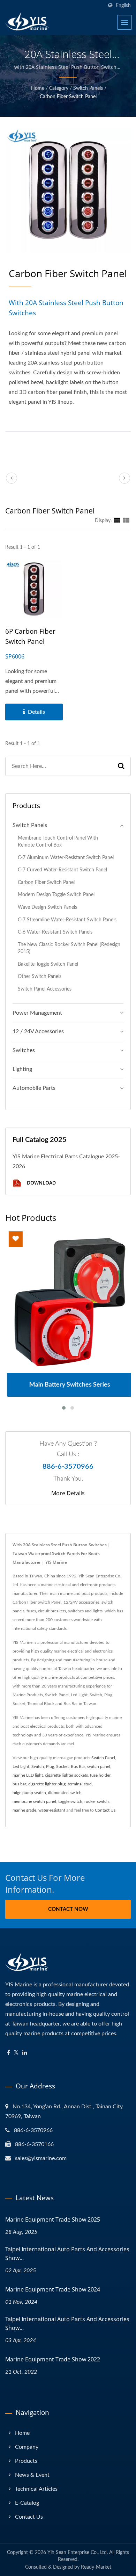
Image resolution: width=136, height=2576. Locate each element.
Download (41, 1183)
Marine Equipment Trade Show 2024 (53, 2289)
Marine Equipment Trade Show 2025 (53, 2219)
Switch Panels (88, 88)
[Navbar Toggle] (124, 22)
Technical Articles (36, 2489)
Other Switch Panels (40, 976)
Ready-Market (96, 2567)
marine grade (24, 1810)
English (123, 5)
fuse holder (100, 1775)
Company (27, 2447)
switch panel (99, 1766)
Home (38, 88)
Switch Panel (103, 1758)
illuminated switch (65, 1793)
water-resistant (52, 1810)
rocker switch (97, 1801)
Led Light (21, 1766)
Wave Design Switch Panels (47, 907)
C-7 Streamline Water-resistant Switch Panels (67, 920)
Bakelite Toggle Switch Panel (48, 964)
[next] (124, 478)
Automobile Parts (34, 1088)
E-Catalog (27, 2503)
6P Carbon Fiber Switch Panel (30, 636)
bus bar (19, 1784)
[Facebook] (9, 2053)
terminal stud (80, 1784)
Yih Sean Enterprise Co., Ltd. (78, 2553)
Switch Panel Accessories (45, 989)
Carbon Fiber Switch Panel (68, 97)
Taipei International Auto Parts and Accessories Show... (67, 2254)
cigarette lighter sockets (66, 1775)
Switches (24, 1050)
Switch (38, 1766)
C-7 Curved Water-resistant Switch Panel (62, 870)
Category (59, 88)
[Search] (121, 766)
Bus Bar (78, 1766)
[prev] (12, 478)
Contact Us (105, 1810)
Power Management (37, 1013)
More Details (68, 1493)
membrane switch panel (34, 1801)
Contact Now (68, 1909)
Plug (50, 1766)
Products (26, 2461)
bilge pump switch (29, 1793)
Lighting (22, 1069)
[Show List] (126, 521)
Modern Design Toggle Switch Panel (56, 895)
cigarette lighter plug (47, 1784)
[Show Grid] (117, 521)
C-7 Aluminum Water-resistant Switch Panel (66, 858)
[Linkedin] (25, 2053)
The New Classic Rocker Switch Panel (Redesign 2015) (69, 948)
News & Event (32, 2475)
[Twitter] (16, 2053)
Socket (62, 1766)
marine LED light (28, 1775)
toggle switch (70, 1801)
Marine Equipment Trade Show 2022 (53, 2359)
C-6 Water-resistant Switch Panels (55, 932)
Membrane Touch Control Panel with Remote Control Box (58, 842)
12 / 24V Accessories (38, 1031)
